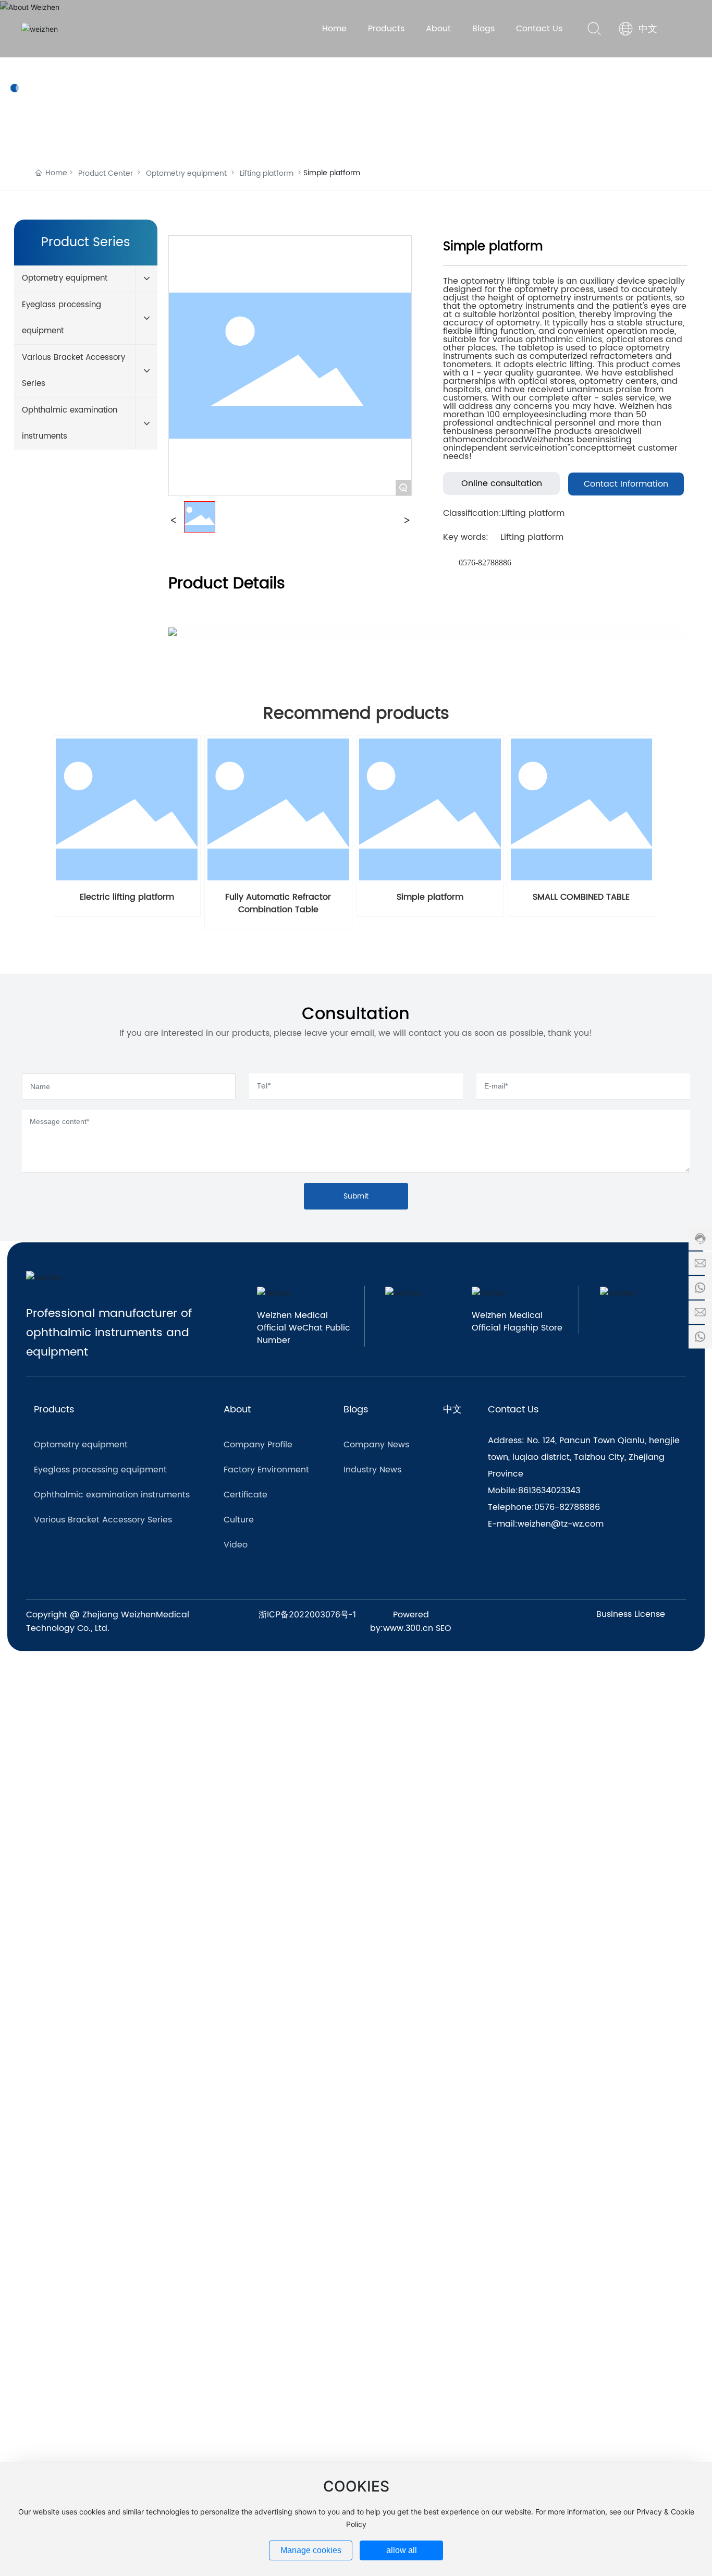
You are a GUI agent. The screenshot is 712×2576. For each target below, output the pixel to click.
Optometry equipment (186, 173)
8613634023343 (549, 1491)
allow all (402, 2550)
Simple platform (430, 897)
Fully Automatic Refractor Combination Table (278, 903)
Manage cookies (311, 2550)
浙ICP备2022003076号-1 (307, 1614)
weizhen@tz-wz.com (561, 1524)
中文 (648, 29)
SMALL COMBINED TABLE (581, 897)
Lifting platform (267, 173)
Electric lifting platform (127, 897)
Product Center (106, 173)
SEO (444, 1628)
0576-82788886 (485, 563)
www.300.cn (408, 1628)
